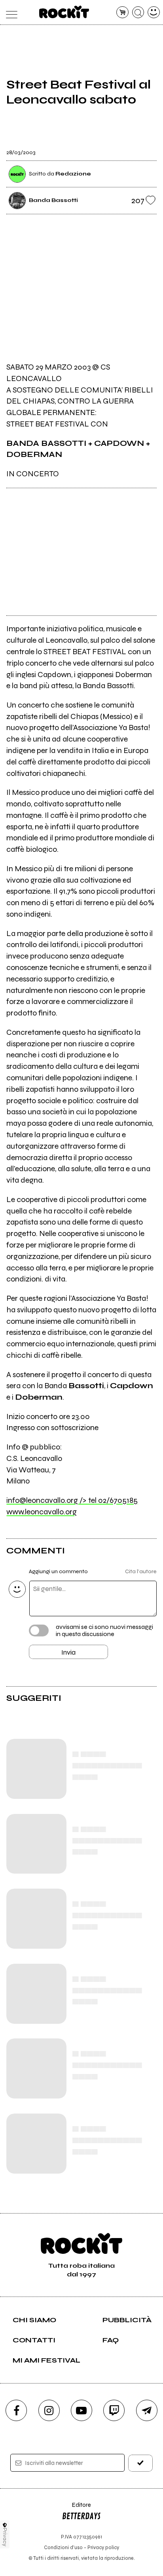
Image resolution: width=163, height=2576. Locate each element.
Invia (68, 1652)
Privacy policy (103, 2547)
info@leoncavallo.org (72, 1500)
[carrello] (122, 12)
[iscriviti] (140, 2463)
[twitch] (114, 2410)
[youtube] (81, 2410)
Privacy (5, 2537)
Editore (76, 2509)
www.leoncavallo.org (42, 1512)
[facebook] (16, 2410)
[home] (64, 12)
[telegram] (147, 2410)
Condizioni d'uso (63, 2547)
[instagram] (49, 2410)
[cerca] (138, 12)
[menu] (9, 12)
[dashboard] (154, 12)
